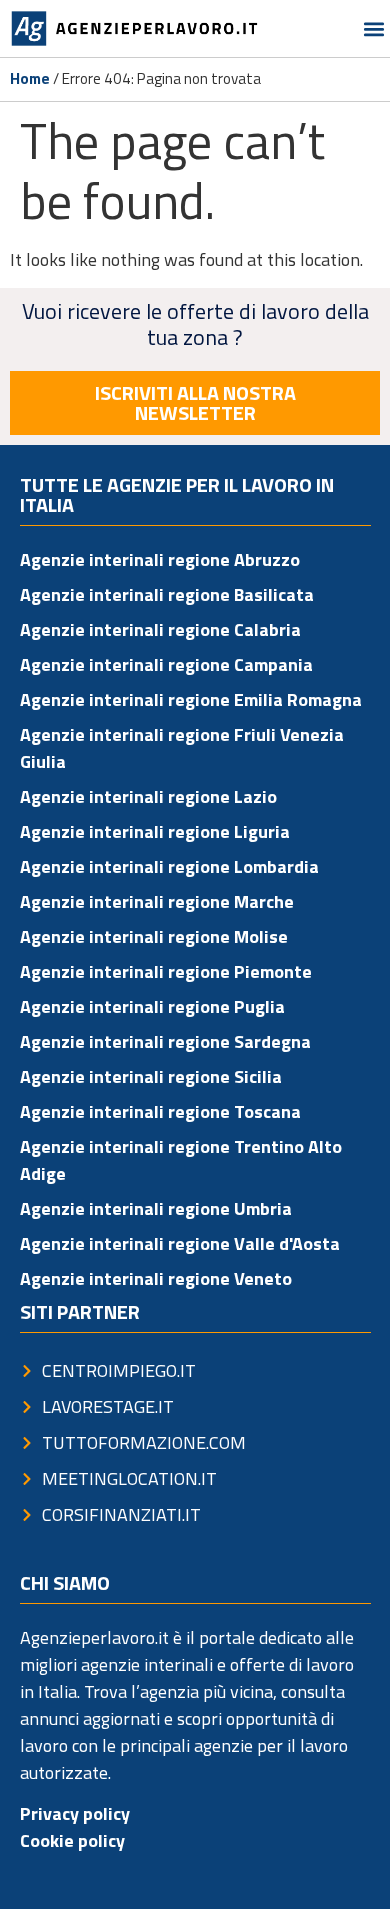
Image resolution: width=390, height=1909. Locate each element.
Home (30, 78)
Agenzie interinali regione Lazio (148, 796)
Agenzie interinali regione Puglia (152, 1006)
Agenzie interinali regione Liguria (155, 831)
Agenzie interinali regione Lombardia (169, 866)
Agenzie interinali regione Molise (154, 936)
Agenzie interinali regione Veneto (156, 1278)
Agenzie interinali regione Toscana (160, 1111)
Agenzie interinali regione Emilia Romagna (191, 699)
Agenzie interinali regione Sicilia (151, 1076)
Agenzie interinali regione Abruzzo (160, 559)
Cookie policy (72, 1840)
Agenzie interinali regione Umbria (156, 1208)
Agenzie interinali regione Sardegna (165, 1041)
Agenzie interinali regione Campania (166, 664)
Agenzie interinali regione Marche (157, 901)
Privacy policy (75, 1813)
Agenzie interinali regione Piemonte (166, 971)
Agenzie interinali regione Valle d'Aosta (180, 1243)
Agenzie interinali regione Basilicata (167, 594)
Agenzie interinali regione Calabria (160, 629)
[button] (373, 28)
